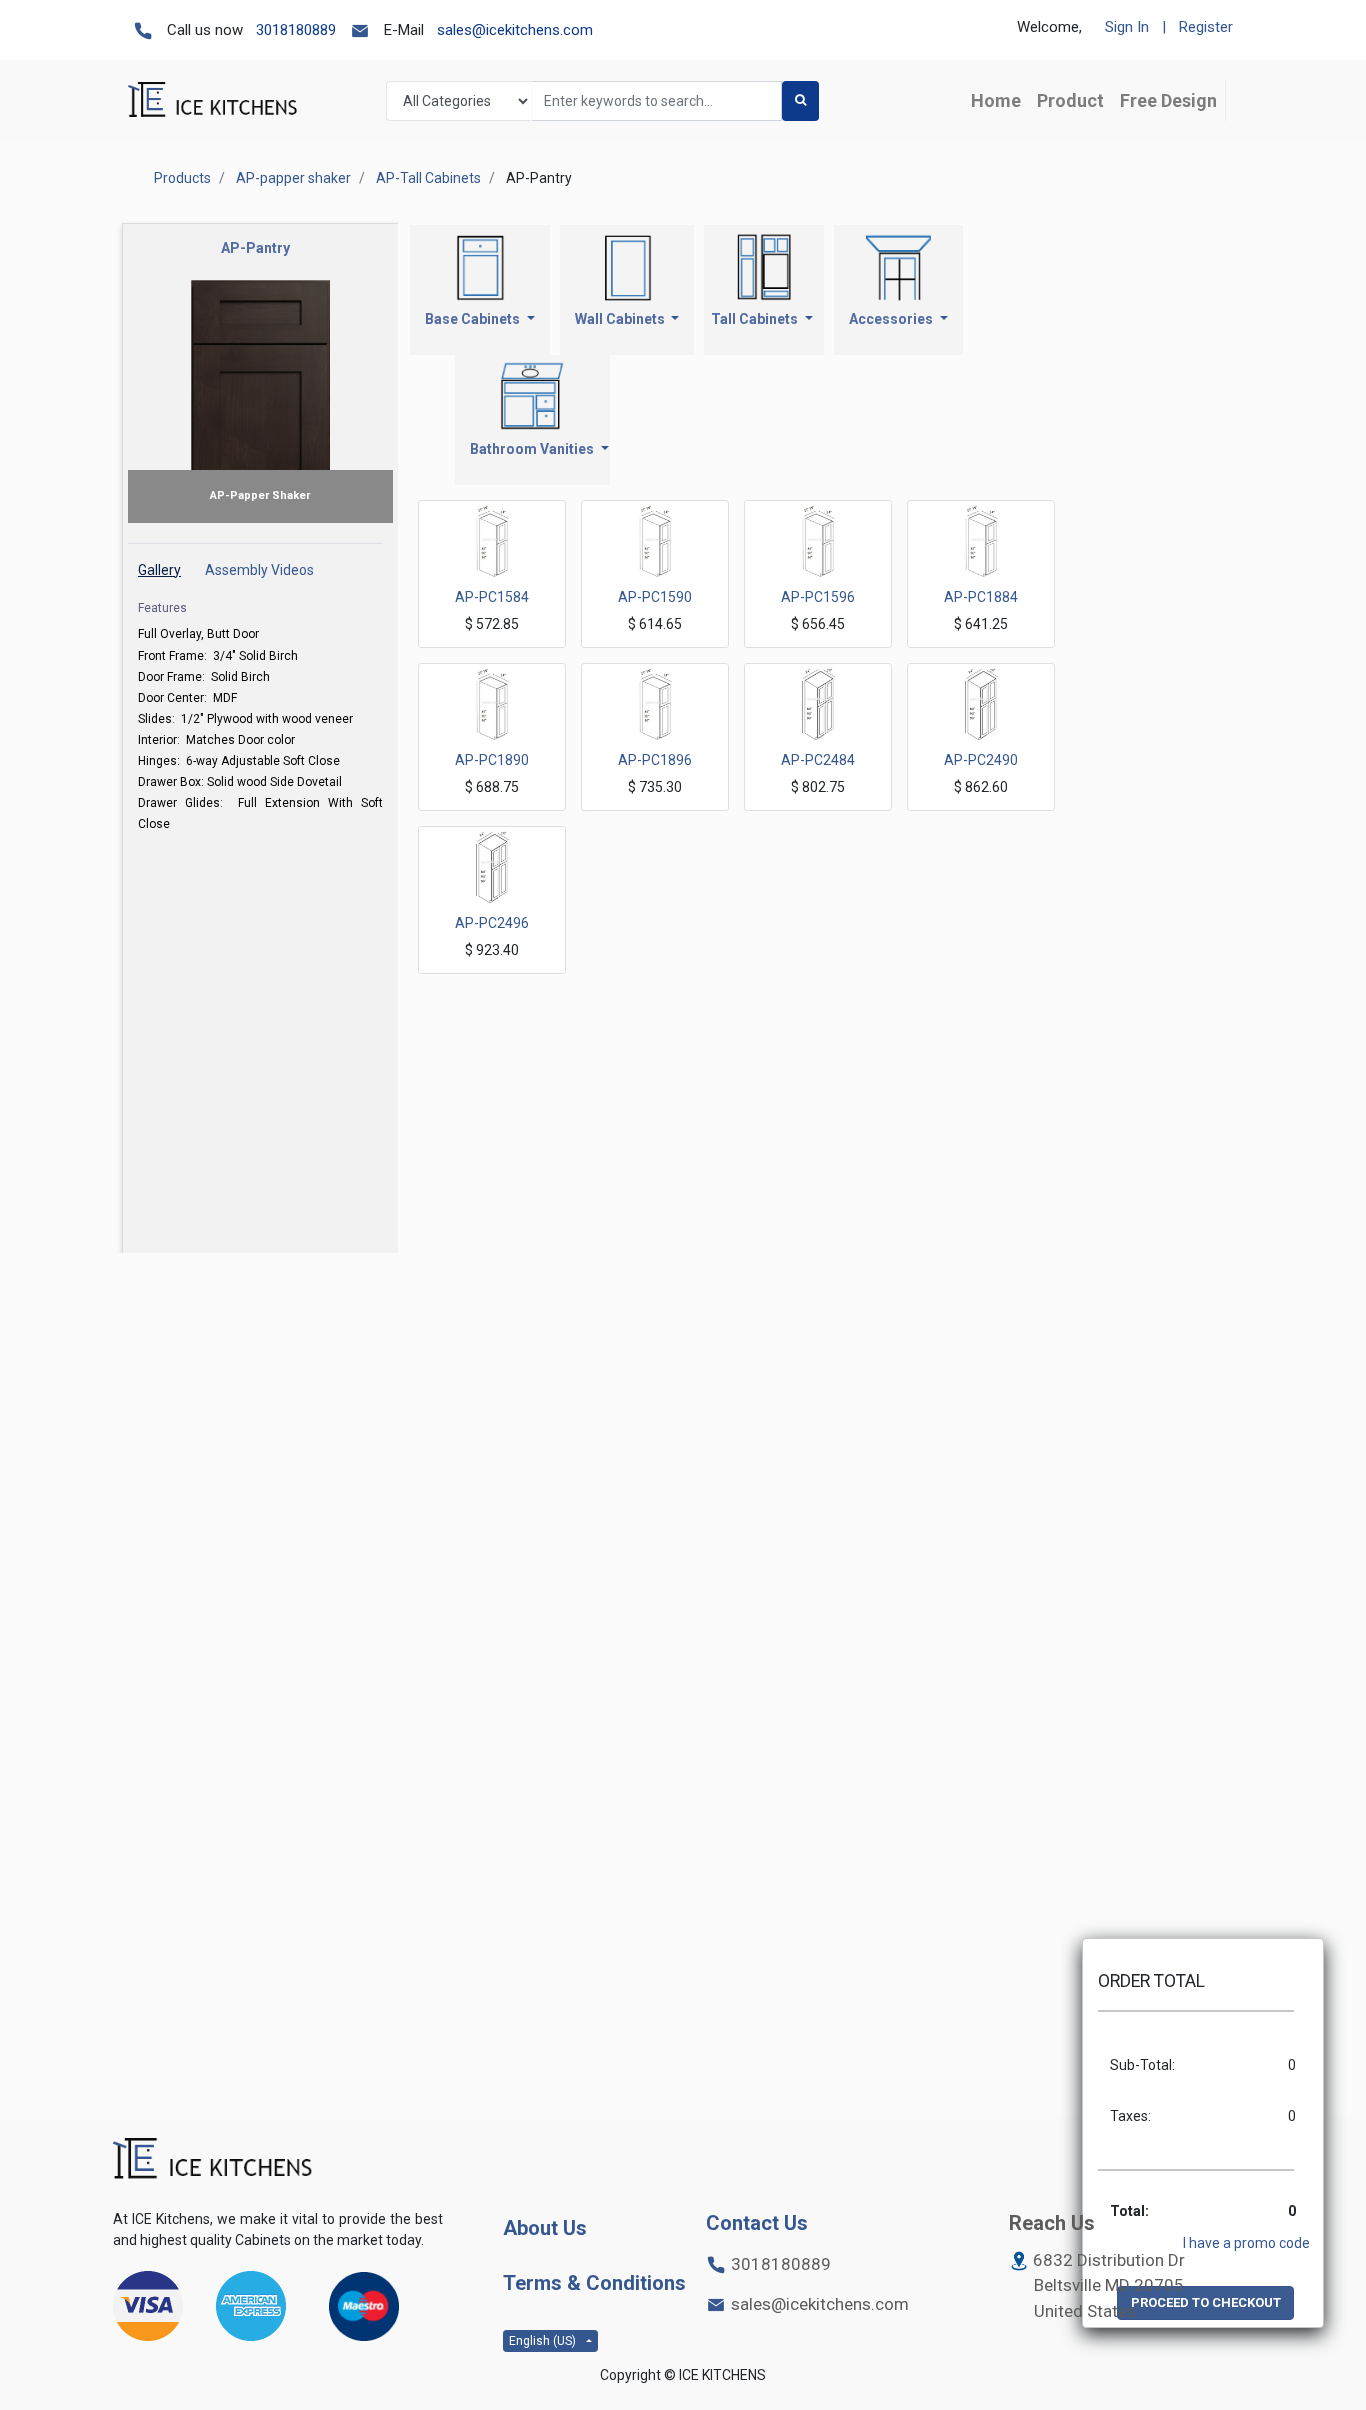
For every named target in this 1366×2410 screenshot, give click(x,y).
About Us (545, 2228)
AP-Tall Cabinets (428, 178)
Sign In (1127, 27)
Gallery (159, 570)
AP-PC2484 (818, 760)
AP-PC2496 (492, 923)
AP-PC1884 (981, 597)
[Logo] (213, 2159)
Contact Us (757, 2223)
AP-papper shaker (293, 178)
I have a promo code (1246, 2243)
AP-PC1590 (655, 597)
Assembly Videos (259, 570)
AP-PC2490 (981, 760)
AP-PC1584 (492, 597)
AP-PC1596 (818, 597)
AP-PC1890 (492, 760)
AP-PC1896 (655, 760)
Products (182, 178)
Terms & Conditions (594, 2283)
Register (1206, 27)
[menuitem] (996, 100)
